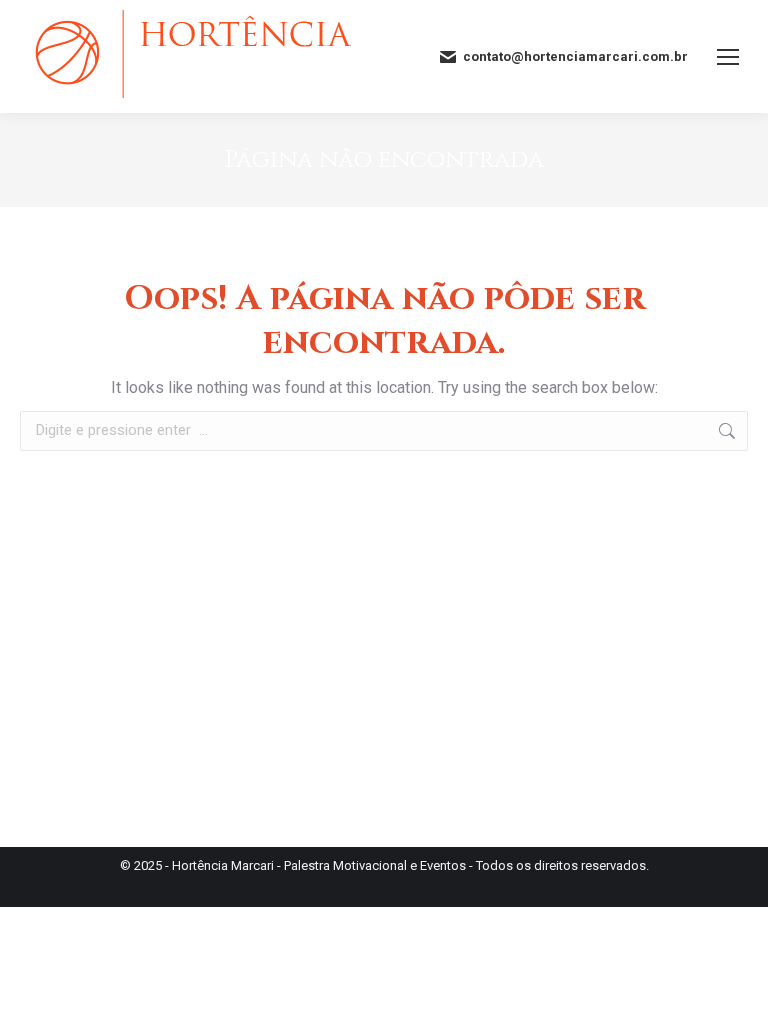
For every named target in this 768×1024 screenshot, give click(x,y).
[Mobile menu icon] (728, 57)
